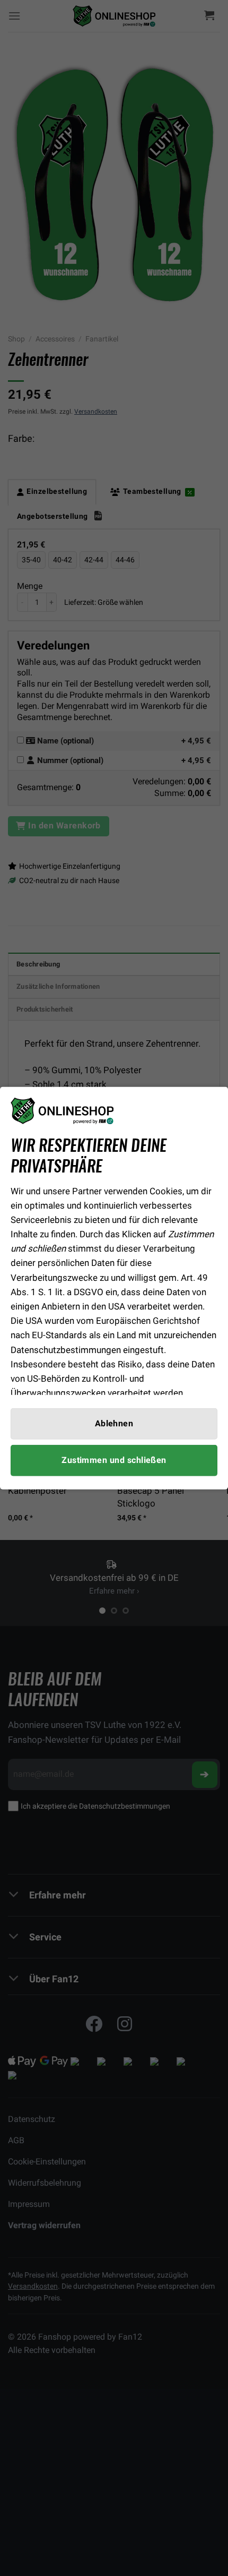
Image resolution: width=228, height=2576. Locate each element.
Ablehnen (114, 1423)
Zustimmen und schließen (114, 1460)
